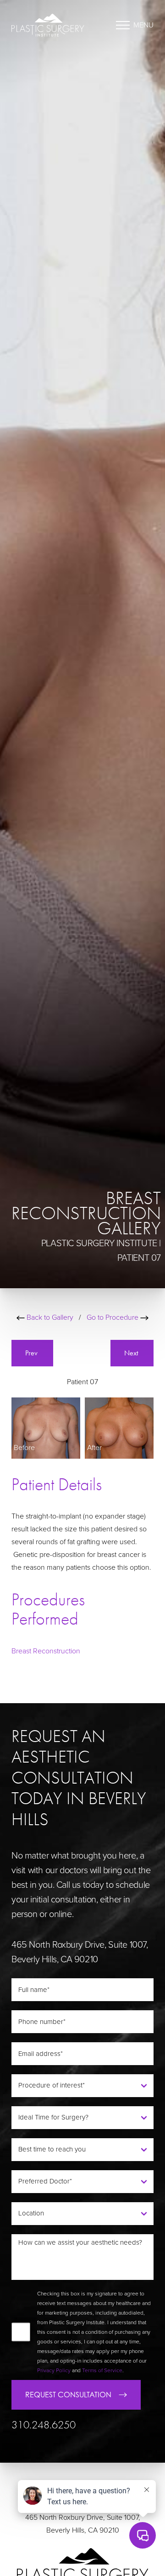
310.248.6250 (44, 2425)
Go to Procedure (113, 1317)
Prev (32, 1353)
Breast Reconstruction (46, 1651)
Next (132, 1353)
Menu (143, 25)
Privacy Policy (54, 2370)
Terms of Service (102, 2370)
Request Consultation (68, 2395)
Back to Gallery (49, 1317)
